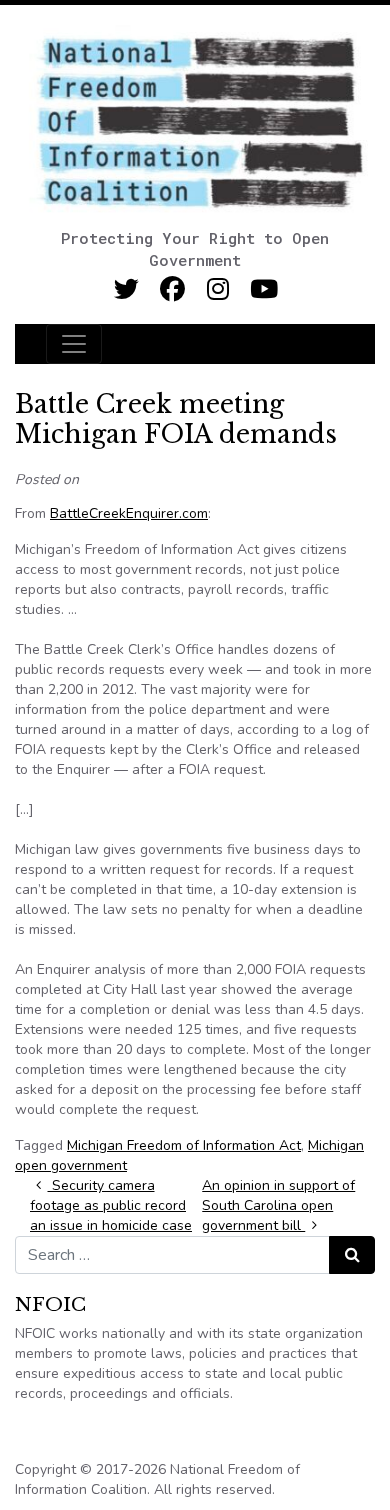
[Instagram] (218, 289)
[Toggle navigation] (74, 344)
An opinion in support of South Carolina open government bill (278, 1205)
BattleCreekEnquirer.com (129, 513)
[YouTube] (264, 289)
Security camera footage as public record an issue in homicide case (111, 1205)
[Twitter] (126, 289)
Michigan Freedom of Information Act (184, 1145)
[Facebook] (172, 289)
